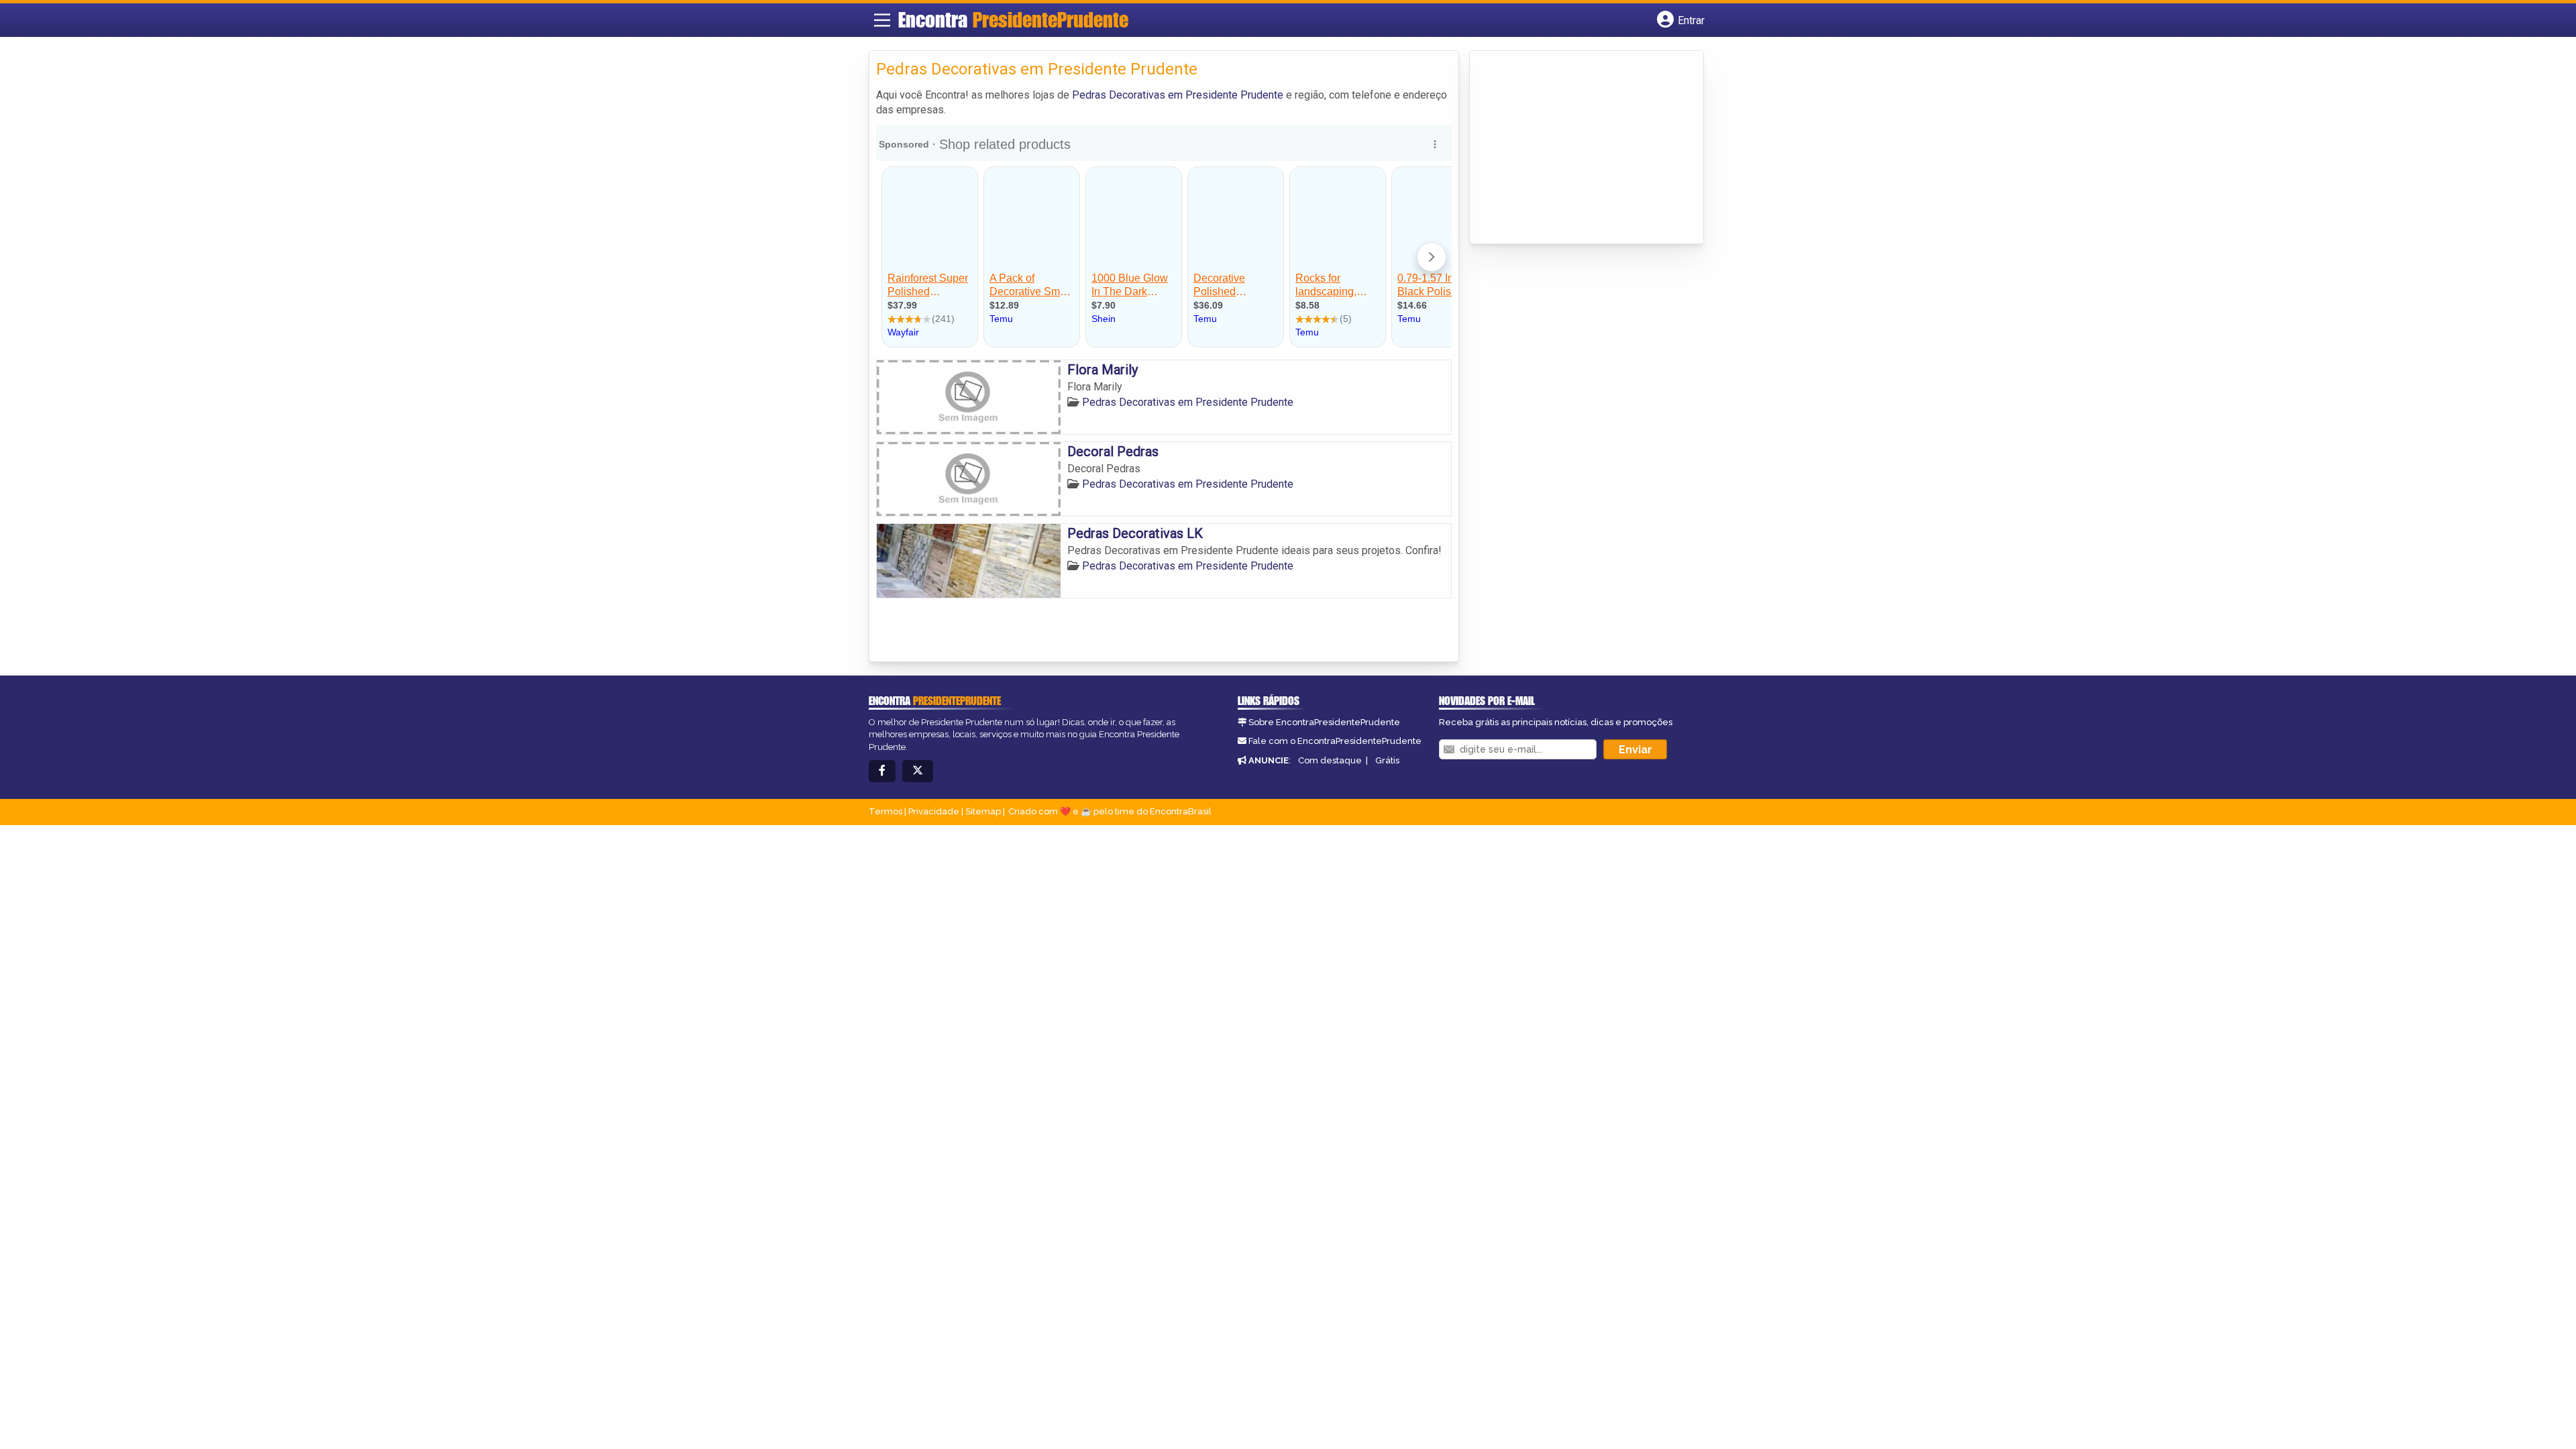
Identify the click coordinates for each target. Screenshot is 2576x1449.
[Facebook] (882, 771)
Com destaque (1330, 760)
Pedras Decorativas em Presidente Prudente (1178, 95)
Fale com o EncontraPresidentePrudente (1335, 741)
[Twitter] (918, 771)
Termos (885, 811)
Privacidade (934, 811)
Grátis (1387, 760)
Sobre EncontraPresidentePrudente (1324, 722)
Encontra (1013, 19)
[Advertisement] (1577, 148)
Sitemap (983, 811)
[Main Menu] (882, 20)
